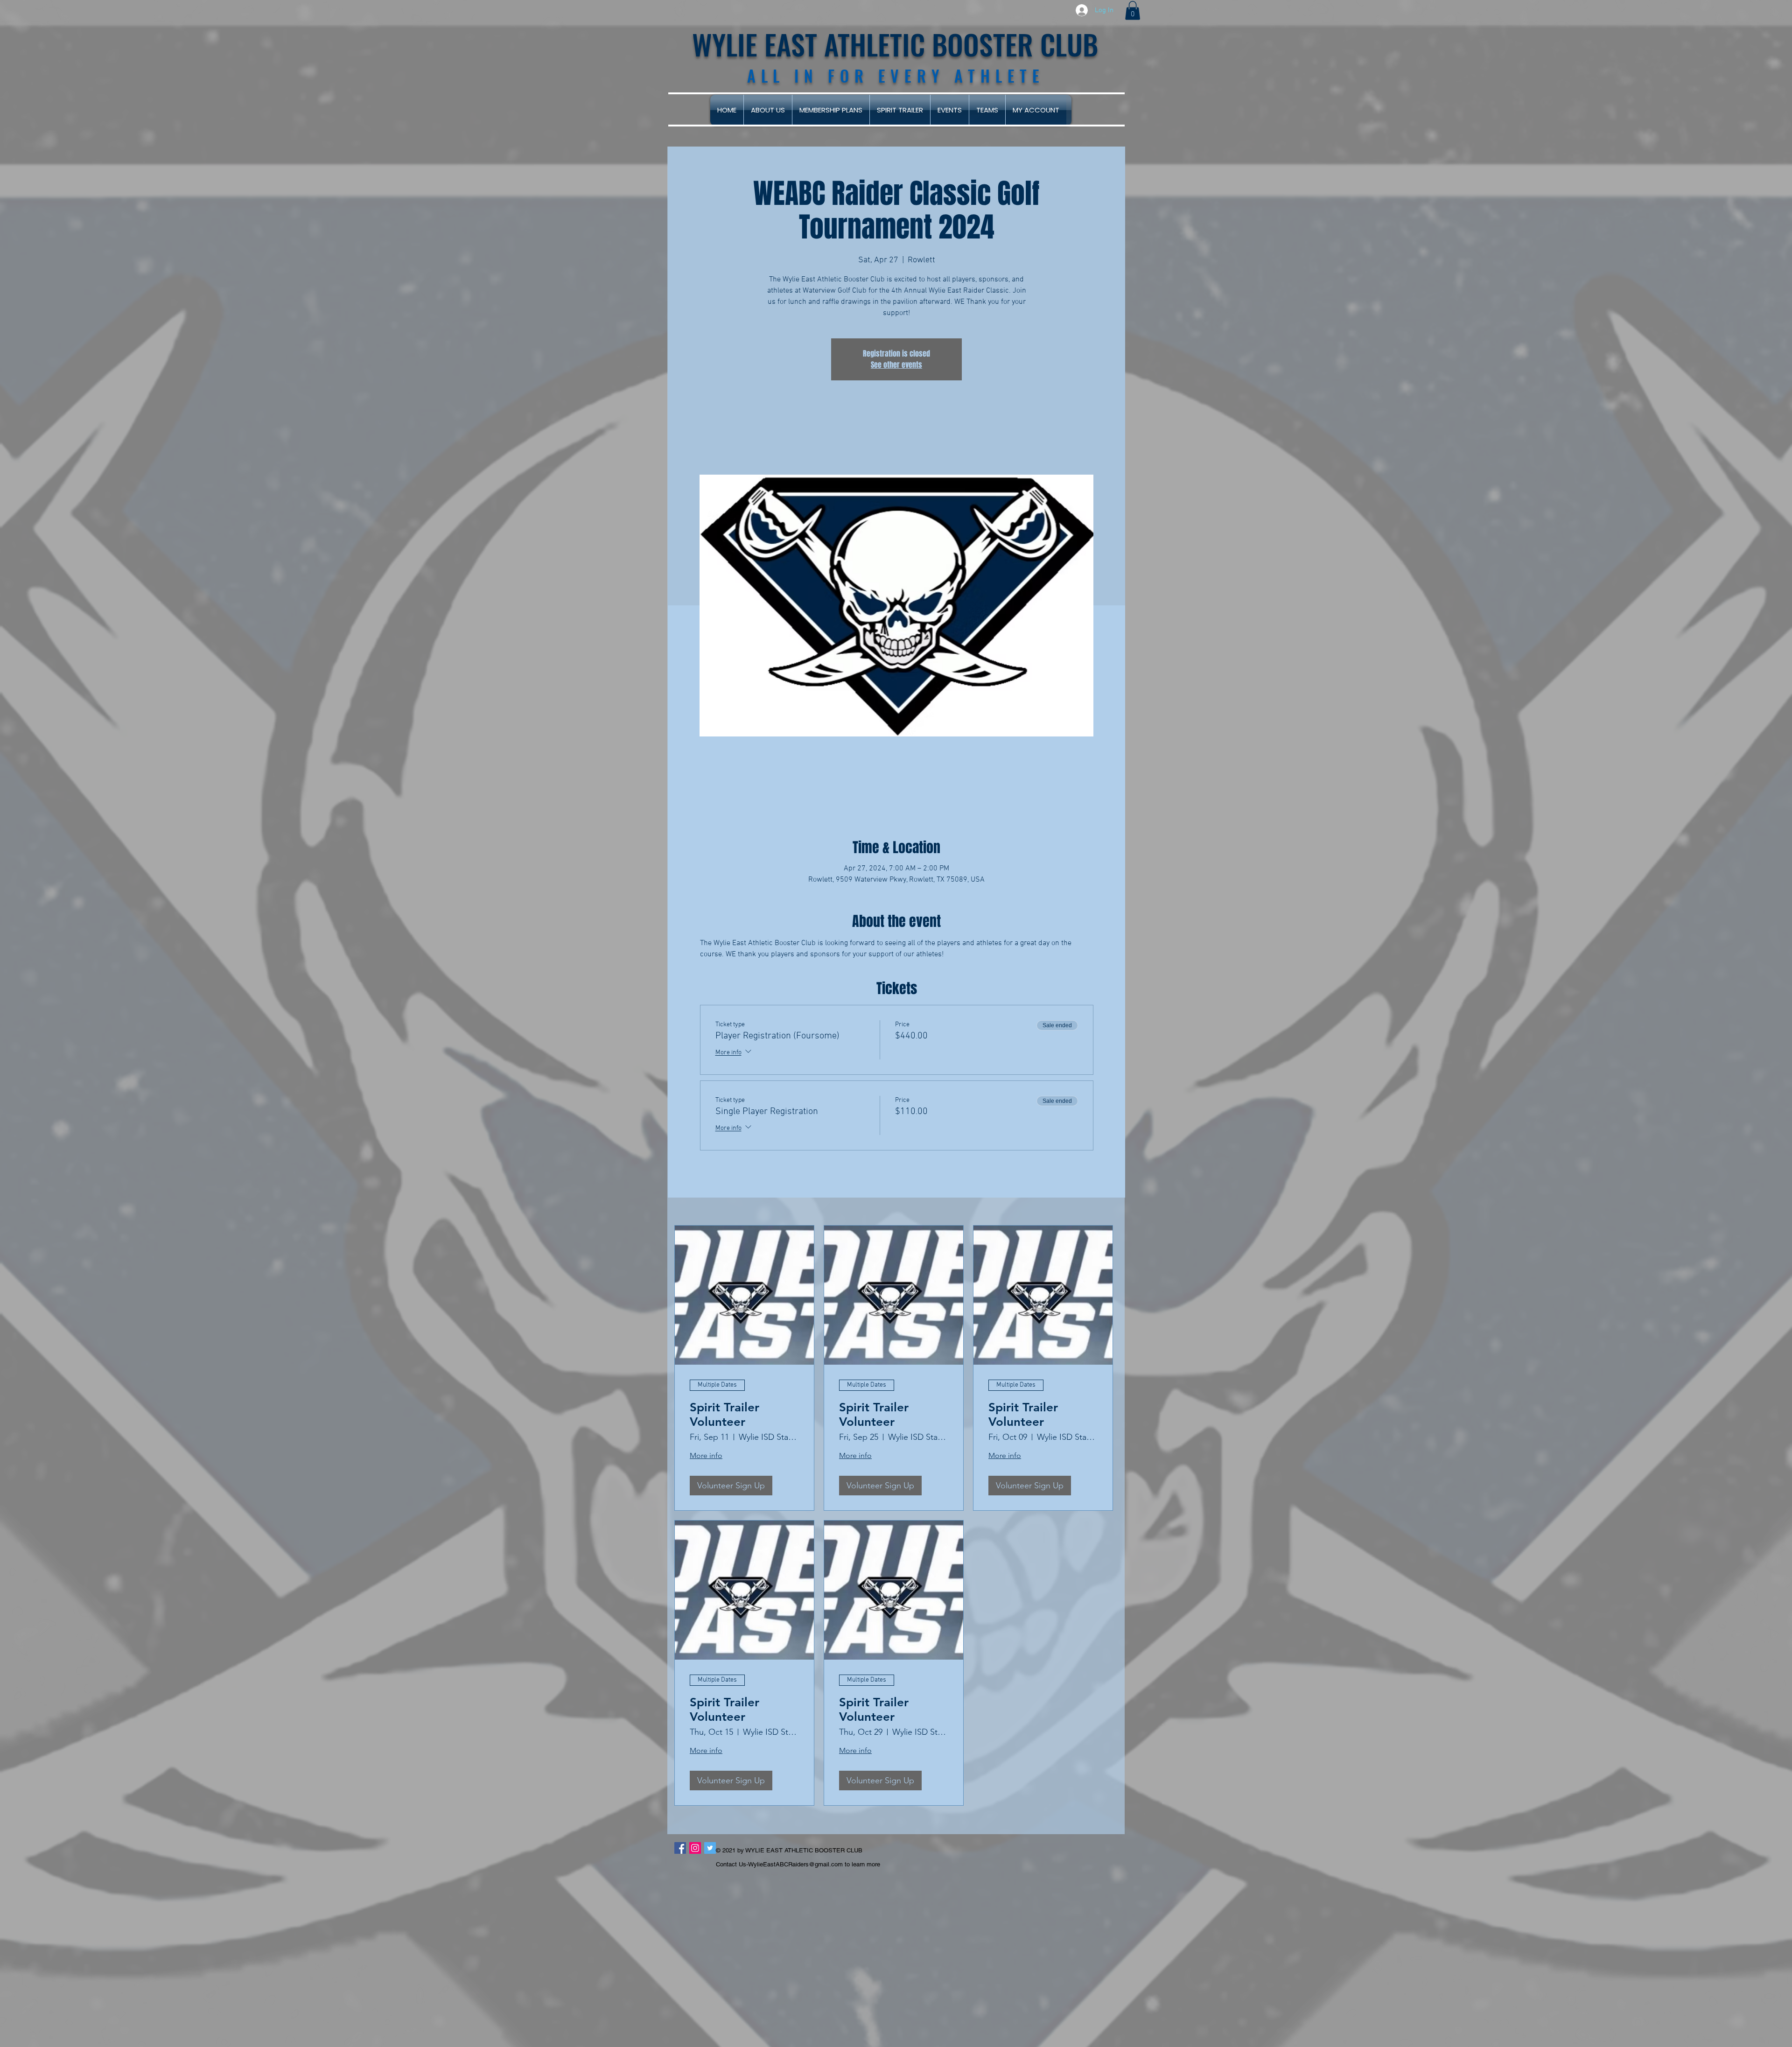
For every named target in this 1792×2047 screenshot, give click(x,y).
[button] (1133, 11)
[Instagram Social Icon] (695, 1848)
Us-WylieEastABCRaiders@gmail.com (791, 1864)
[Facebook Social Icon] (680, 1848)
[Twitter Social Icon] (710, 1848)
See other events (896, 365)
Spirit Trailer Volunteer (724, 1415)
